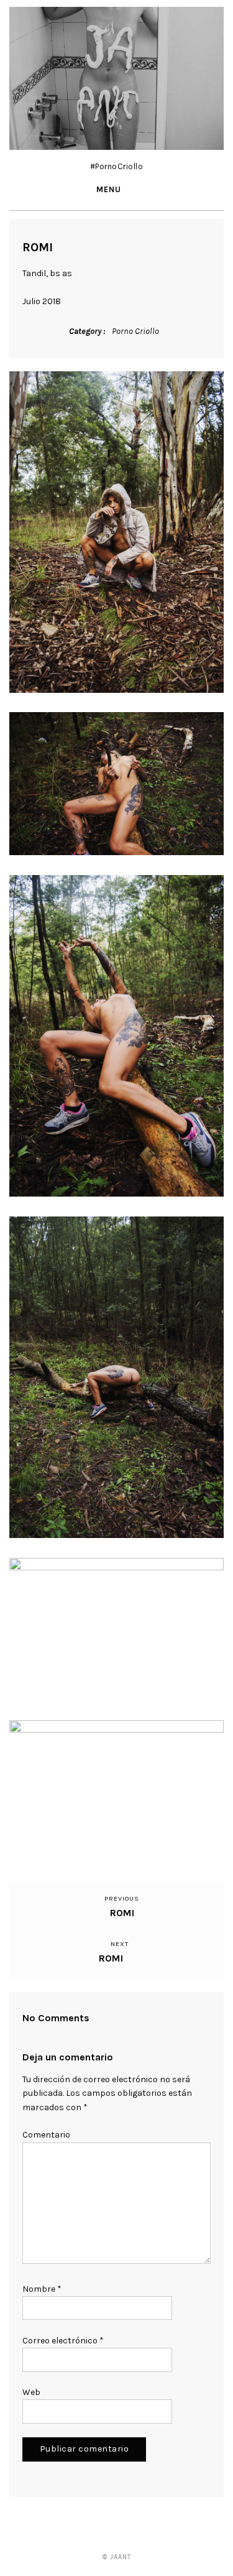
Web (31, 2392)
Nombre (42, 2289)
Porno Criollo (135, 331)
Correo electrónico (63, 2341)
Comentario (46, 2135)
